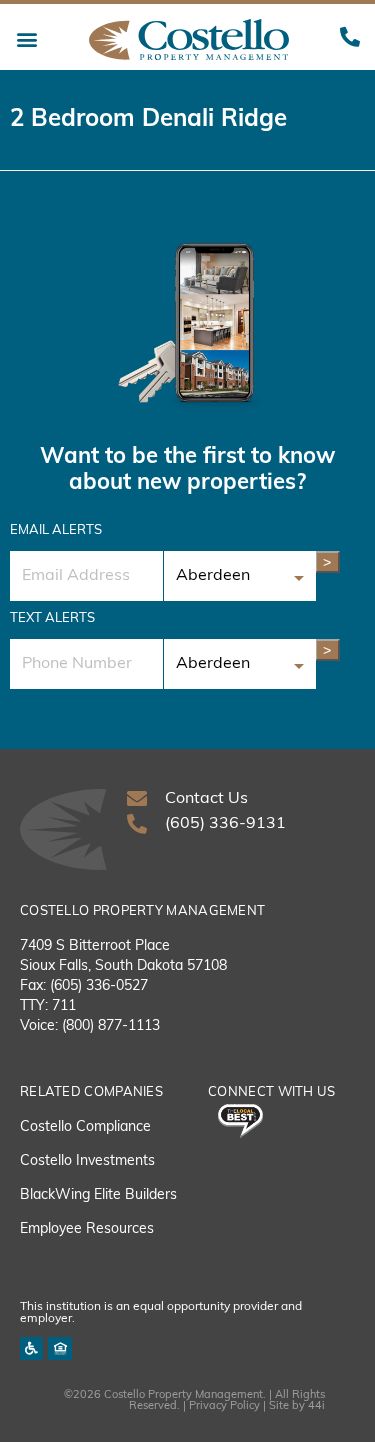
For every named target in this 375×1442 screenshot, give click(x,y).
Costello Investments (87, 1161)
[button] (26, 39)
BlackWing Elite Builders (98, 1195)
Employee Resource (83, 1229)
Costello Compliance (85, 1127)
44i (316, 1406)
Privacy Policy (224, 1406)
